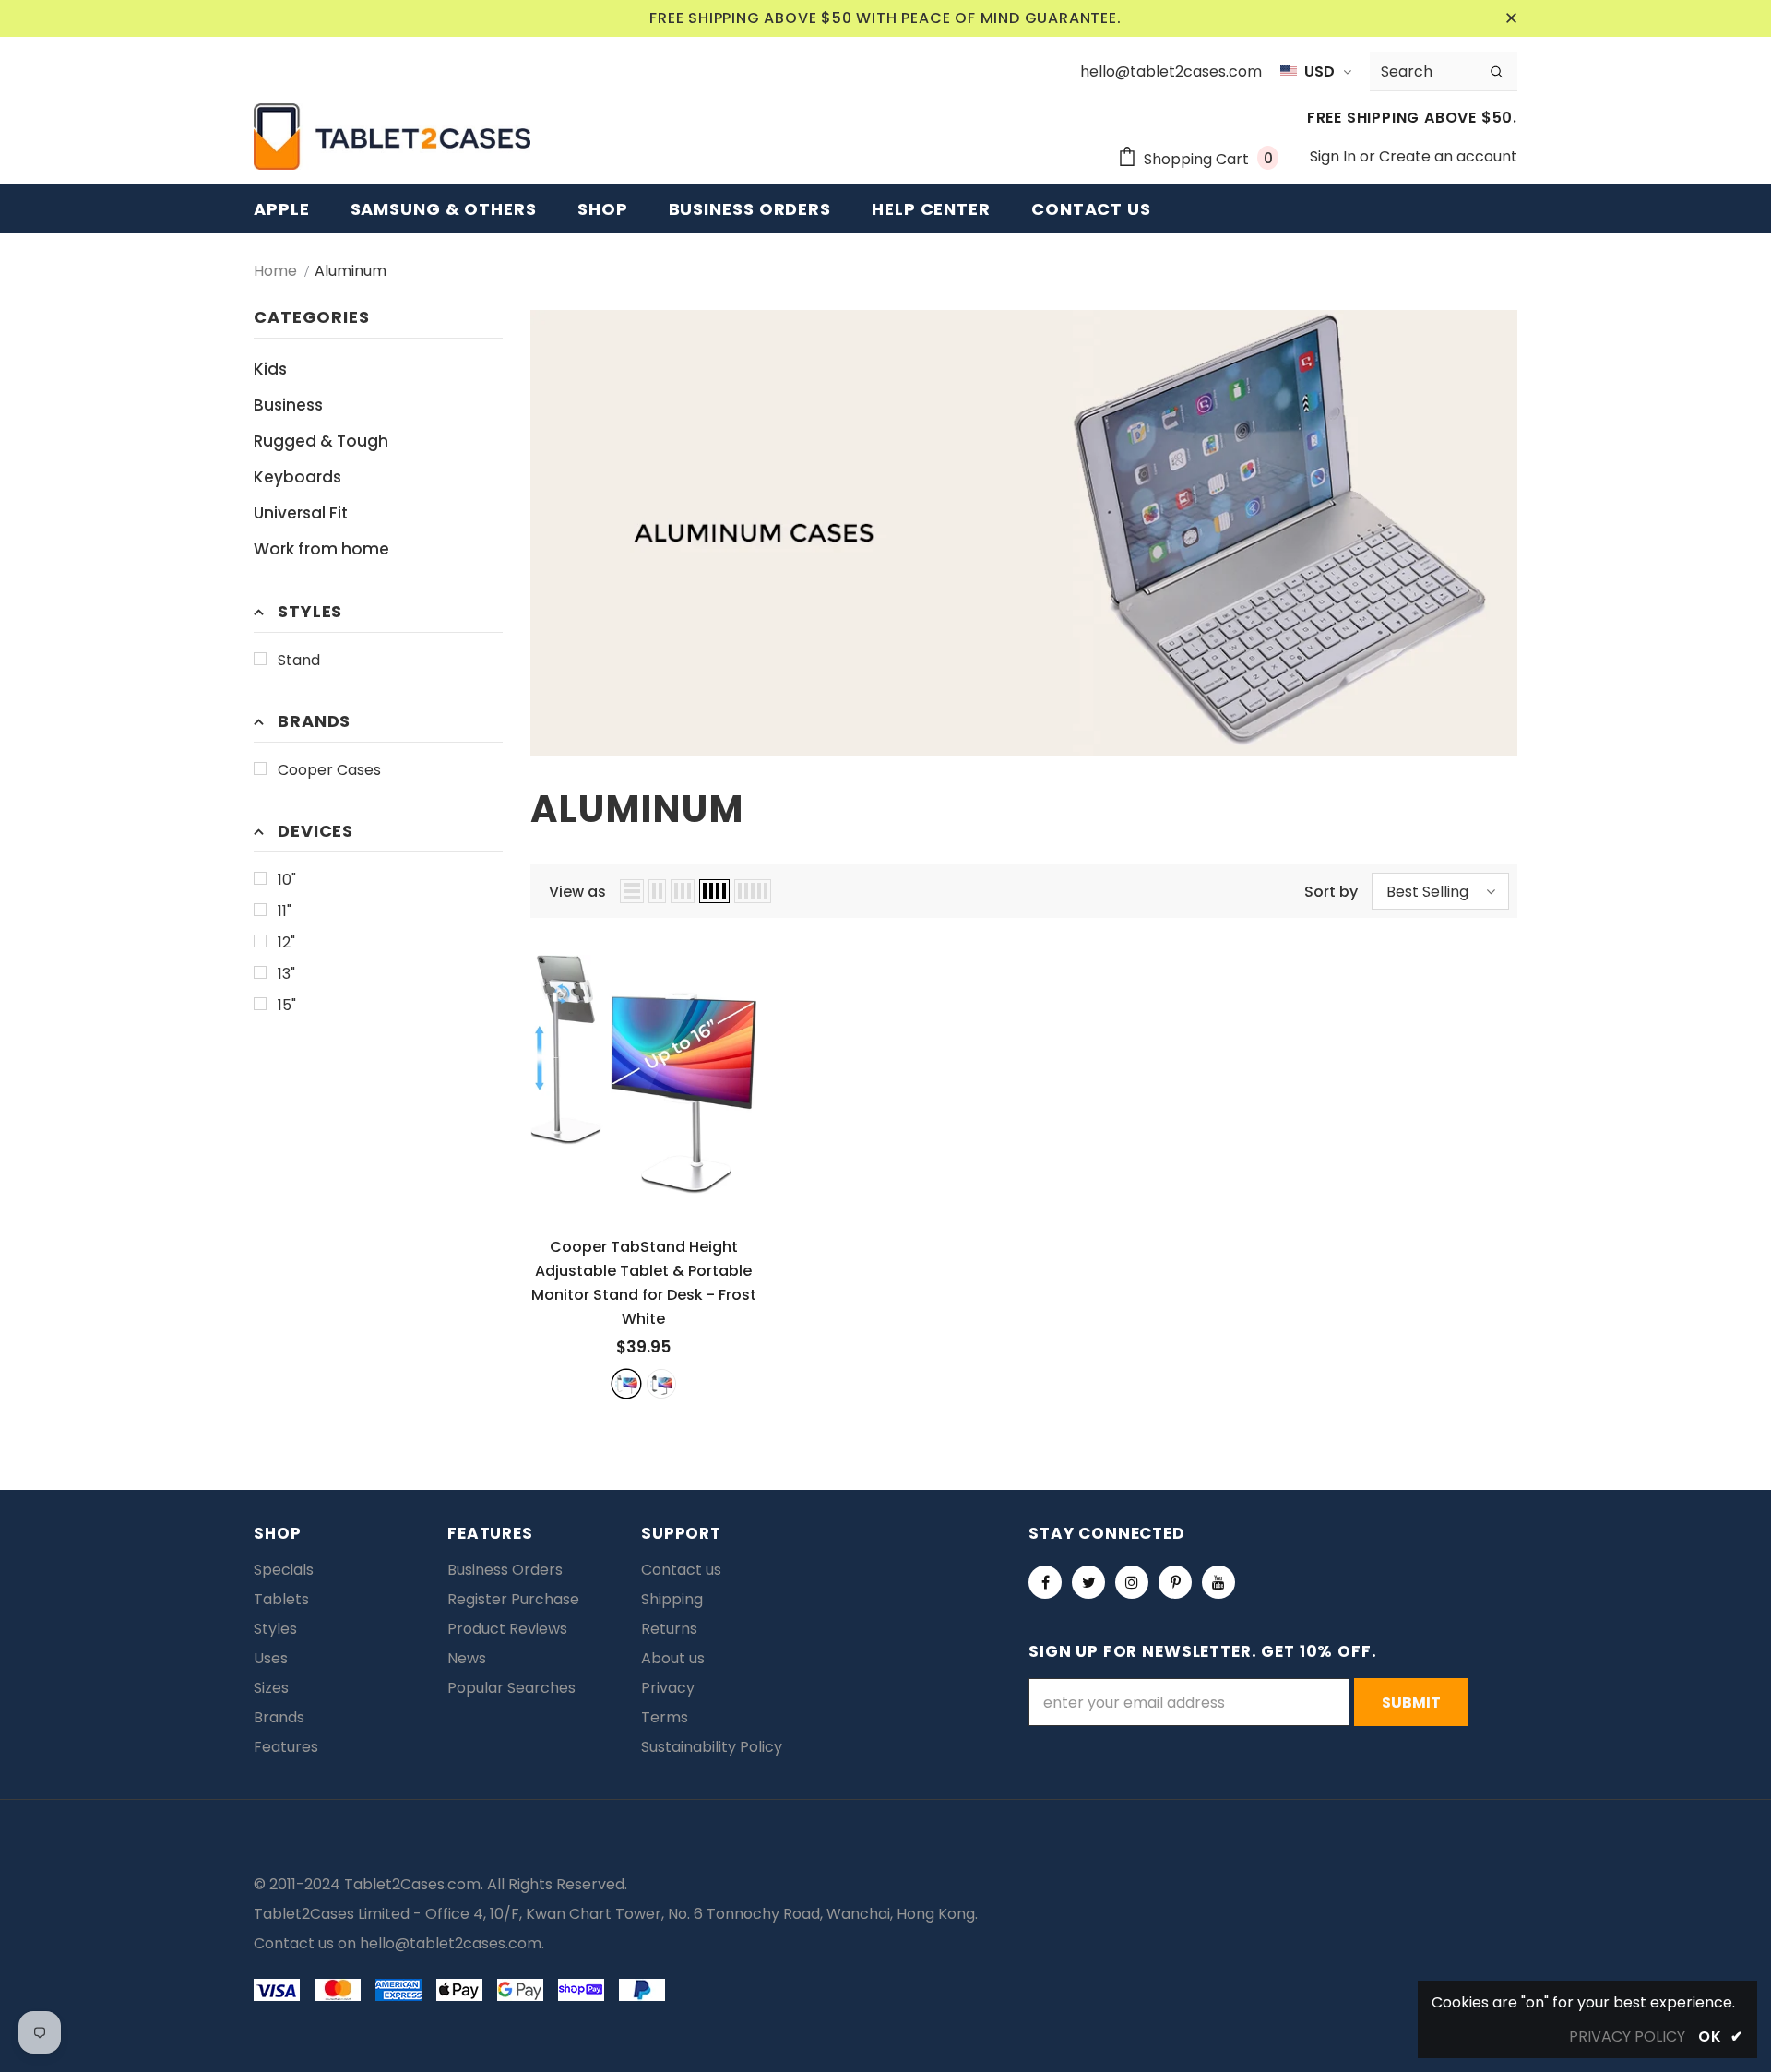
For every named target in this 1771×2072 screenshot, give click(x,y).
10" (287, 880)
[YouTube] (1218, 1582)
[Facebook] (1045, 1582)
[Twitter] (1088, 1582)
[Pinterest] (1175, 1582)
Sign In (1335, 156)
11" (285, 911)
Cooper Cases (329, 770)
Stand (299, 660)
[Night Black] (661, 1384)
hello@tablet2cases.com (451, 1943)
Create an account (1448, 156)
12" (286, 942)
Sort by (1331, 892)
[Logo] (392, 137)
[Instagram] (1132, 1582)
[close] (1511, 18)
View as (577, 892)
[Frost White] (626, 1384)
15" (287, 1005)
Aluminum (351, 271)
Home (275, 271)
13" (286, 974)
